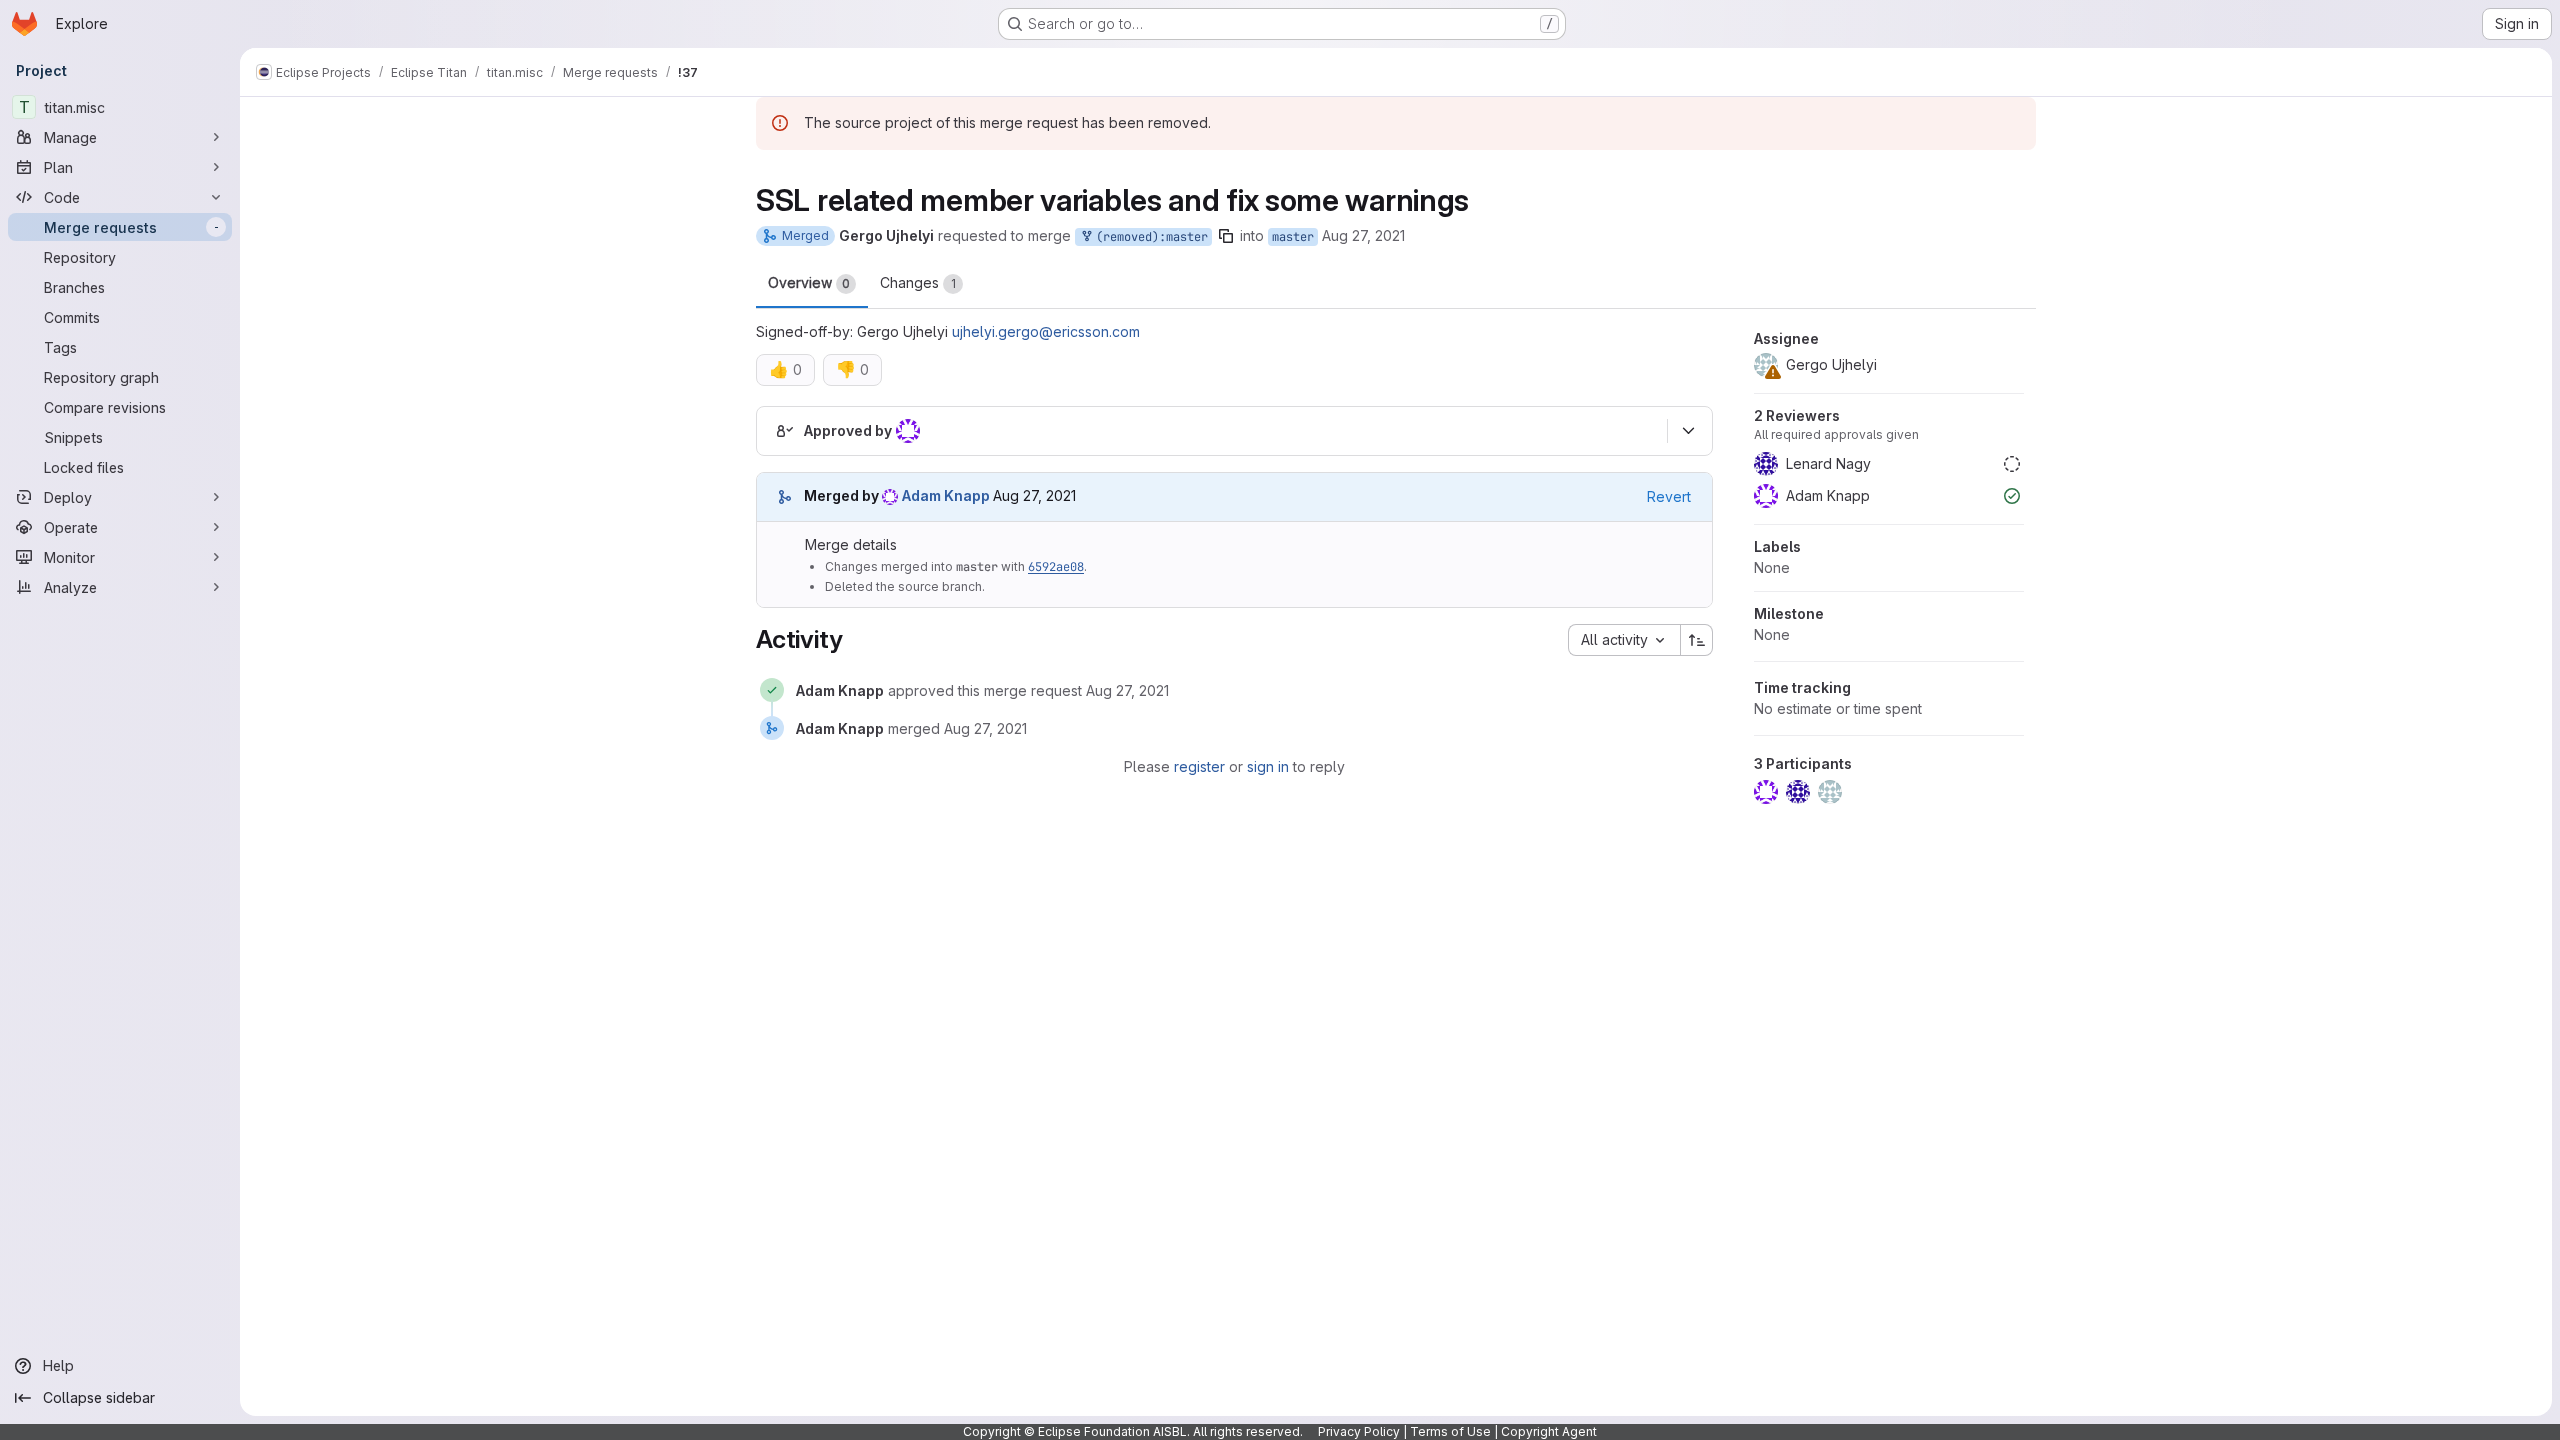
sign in (1268, 766)
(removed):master (1148, 237)
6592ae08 (1056, 567)
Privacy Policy (1359, 1431)
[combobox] (1624, 640)
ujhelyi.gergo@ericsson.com (1046, 331)
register (1199, 766)
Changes (918, 282)
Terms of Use (1450, 1431)
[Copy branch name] (1226, 236)
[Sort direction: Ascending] (1697, 640)
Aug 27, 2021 (1363, 235)
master (1293, 237)
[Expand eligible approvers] (1688, 431)
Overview (809, 282)
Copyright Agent (1549, 1431)
